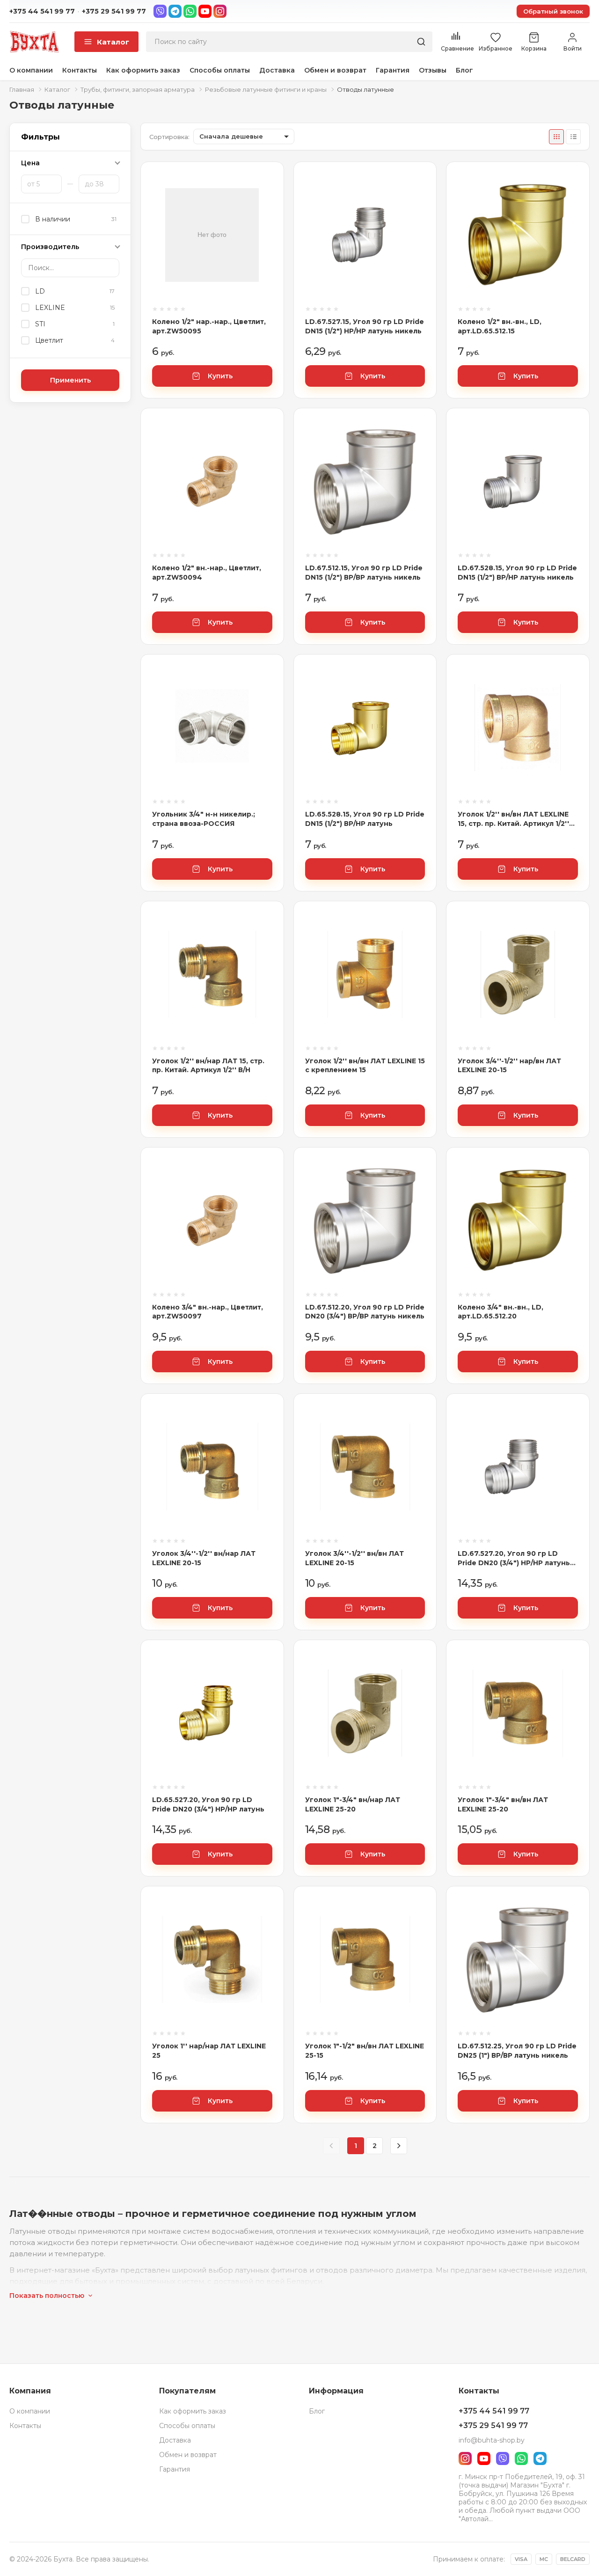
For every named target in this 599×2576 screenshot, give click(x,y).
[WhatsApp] (190, 11)
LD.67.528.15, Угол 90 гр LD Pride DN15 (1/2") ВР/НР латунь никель (517, 573)
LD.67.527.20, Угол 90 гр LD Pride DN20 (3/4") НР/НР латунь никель (514, 1558)
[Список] (573, 137)
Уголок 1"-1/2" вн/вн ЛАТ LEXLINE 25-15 (365, 2051)
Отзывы (433, 70)
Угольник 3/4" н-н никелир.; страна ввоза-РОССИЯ (204, 819)
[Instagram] (220, 11)
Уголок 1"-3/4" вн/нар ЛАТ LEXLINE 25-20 (353, 1804)
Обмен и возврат (335, 70)
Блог (464, 70)
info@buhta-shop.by (492, 2440)
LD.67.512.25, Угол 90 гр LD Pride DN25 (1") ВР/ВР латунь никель (517, 2051)
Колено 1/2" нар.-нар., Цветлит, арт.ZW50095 (209, 326)
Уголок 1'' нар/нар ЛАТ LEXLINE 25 (209, 2051)
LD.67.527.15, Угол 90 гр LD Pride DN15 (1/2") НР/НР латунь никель (365, 326)
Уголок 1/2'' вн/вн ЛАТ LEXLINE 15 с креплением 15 (365, 1066)
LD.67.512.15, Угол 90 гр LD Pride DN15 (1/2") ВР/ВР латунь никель (364, 573)
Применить (70, 380)
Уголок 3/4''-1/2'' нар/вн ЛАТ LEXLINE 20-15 (509, 1066)
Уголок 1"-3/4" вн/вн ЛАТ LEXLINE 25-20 (503, 1804)
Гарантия (393, 70)
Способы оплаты (220, 70)
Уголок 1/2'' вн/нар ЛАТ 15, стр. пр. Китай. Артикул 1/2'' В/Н (208, 1066)
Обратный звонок (553, 11)
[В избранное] (265, 213)
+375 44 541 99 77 (42, 11)
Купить (220, 376)
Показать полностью (47, 2296)
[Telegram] (175, 11)
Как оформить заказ (143, 70)
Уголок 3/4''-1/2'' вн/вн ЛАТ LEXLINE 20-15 (354, 1558)
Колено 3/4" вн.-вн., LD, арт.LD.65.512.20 (500, 1312)
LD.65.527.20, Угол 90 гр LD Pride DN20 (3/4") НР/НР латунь (208, 1804)
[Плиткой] (556, 137)
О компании (31, 70)
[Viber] (160, 11)
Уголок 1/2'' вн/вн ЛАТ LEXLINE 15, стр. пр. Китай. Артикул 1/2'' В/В (513, 819)
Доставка (277, 70)
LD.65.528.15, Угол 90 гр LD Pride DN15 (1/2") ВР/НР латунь (365, 819)
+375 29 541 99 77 (114, 11)
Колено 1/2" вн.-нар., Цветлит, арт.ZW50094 (207, 573)
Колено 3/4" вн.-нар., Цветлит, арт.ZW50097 (208, 1312)
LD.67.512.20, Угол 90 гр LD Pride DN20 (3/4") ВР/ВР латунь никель (365, 1312)
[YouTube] (205, 11)
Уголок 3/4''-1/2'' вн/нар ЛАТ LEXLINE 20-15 (204, 1558)
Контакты (80, 70)
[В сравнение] (265, 187)
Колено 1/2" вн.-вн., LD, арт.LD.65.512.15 (500, 326)
